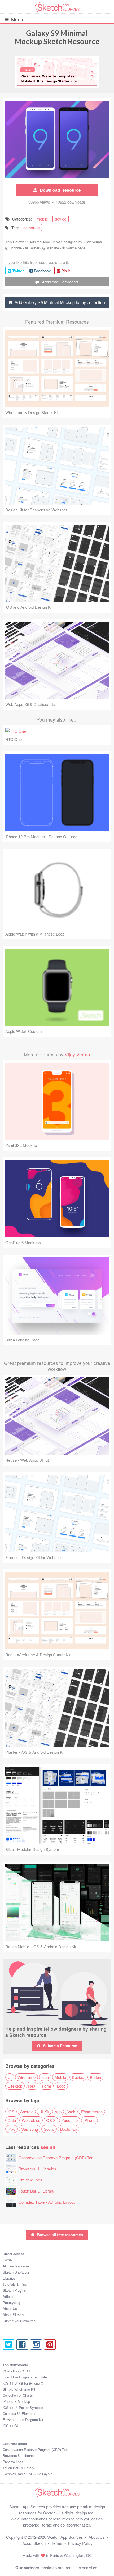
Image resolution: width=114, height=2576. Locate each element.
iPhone (89, 2120)
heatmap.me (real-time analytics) (70, 2567)
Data (12, 2120)
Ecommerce (92, 2112)
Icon (45, 2077)
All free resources (16, 2266)
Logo (61, 2086)
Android (27, 2112)
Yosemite (70, 2120)
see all (48, 2147)
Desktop (15, 2086)
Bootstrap (69, 2129)
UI (10, 2077)
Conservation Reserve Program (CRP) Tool (56, 2158)
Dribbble (16, 248)
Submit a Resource (60, 2046)
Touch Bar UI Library (36, 2191)
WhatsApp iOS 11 (16, 2371)
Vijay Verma (93, 242)
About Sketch (13, 2315)
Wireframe (27, 2077)
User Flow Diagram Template (25, 2377)
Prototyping (11, 2302)
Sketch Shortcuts (16, 2272)
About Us (10, 2309)
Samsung (30, 2129)
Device (78, 2077)
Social (49, 2129)
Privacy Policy (80, 2543)
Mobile (60, 2077)
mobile (42, 219)
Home (7, 2260)
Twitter (34, 248)
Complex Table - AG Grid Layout (47, 2202)
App (58, 2112)
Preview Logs (30, 2180)
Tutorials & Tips (15, 2284)
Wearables (31, 2120)
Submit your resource (19, 2321)
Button (95, 2077)
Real (32, 2086)
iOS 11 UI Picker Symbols (23, 2407)
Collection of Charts (18, 2395)
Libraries (9, 2278)
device (61, 219)
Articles (8, 2296)
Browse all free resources (60, 2235)
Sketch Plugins (14, 2290)
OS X (51, 2120)
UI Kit (44, 2112)
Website (53, 248)
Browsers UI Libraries (37, 2169)
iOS (11, 2112)
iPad (12, 2129)
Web (71, 2112)
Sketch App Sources (65, 2537)
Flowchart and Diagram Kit (23, 2420)
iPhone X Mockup (16, 2401)
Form (47, 2086)
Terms (57, 2543)
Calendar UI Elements (19, 2414)
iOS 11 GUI (12, 2426)
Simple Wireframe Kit (19, 2389)
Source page (75, 248)
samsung (31, 228)
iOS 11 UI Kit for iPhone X (23, 2383)
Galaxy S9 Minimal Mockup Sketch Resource (57, 37)
